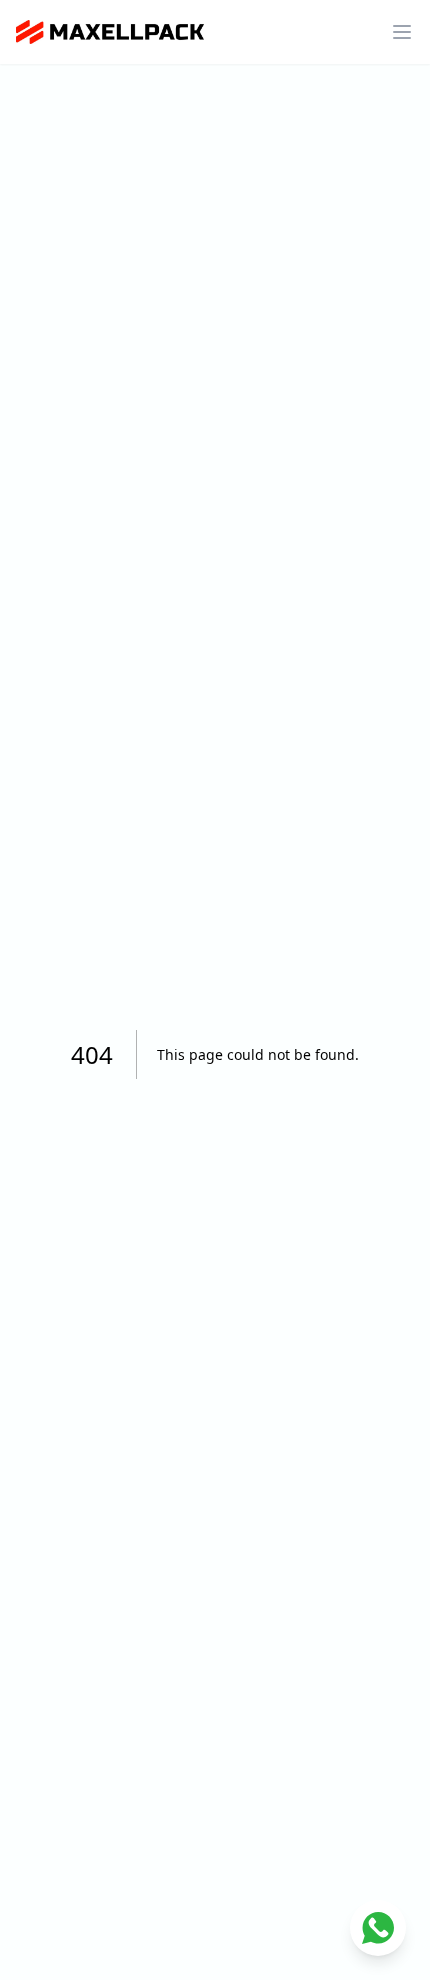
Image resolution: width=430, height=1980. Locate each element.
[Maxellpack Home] (110, 32)
